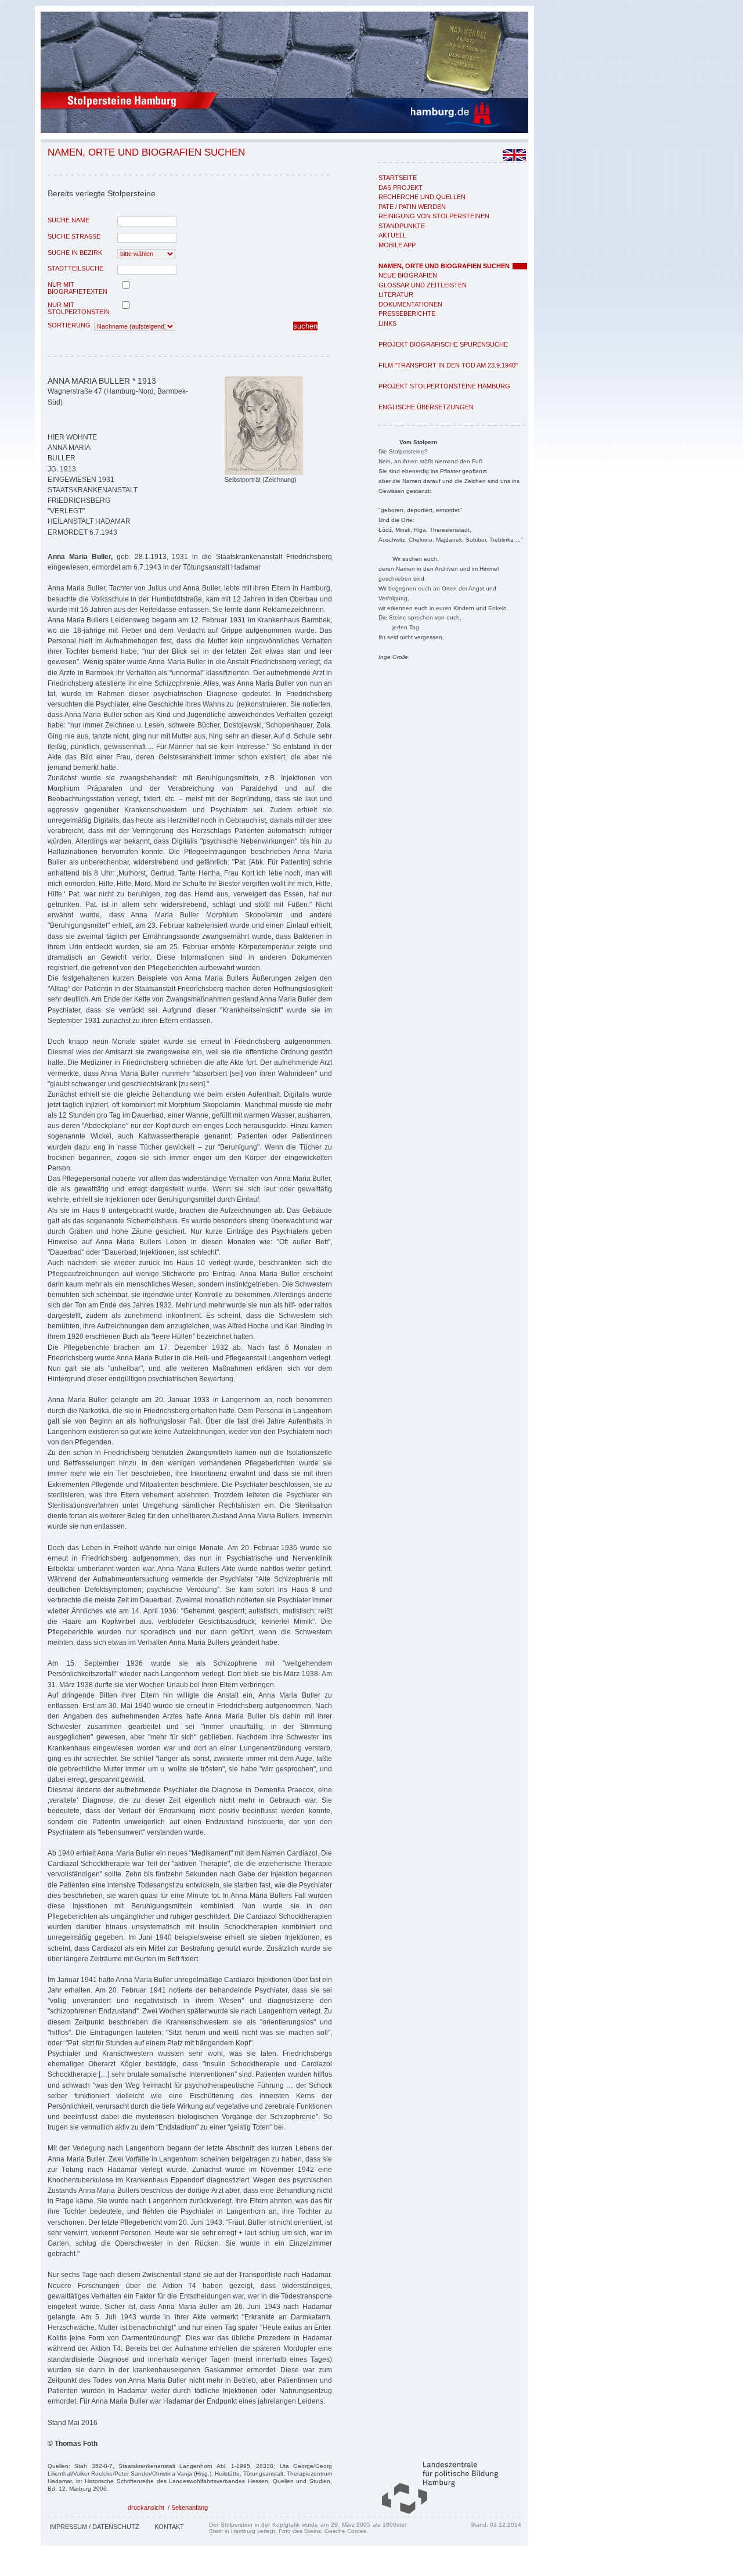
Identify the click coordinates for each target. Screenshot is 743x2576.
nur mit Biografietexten (77, 288)
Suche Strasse (74, 236)
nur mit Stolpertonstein (79, 308)
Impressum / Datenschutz (94, 2527)
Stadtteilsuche (75, 268)
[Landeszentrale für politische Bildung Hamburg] (434, 2512)
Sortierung (69, 325)
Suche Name (68, 220)
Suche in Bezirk (75, 253)
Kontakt (169, 2527)
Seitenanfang (190, 2507)
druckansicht (146, 2507)
